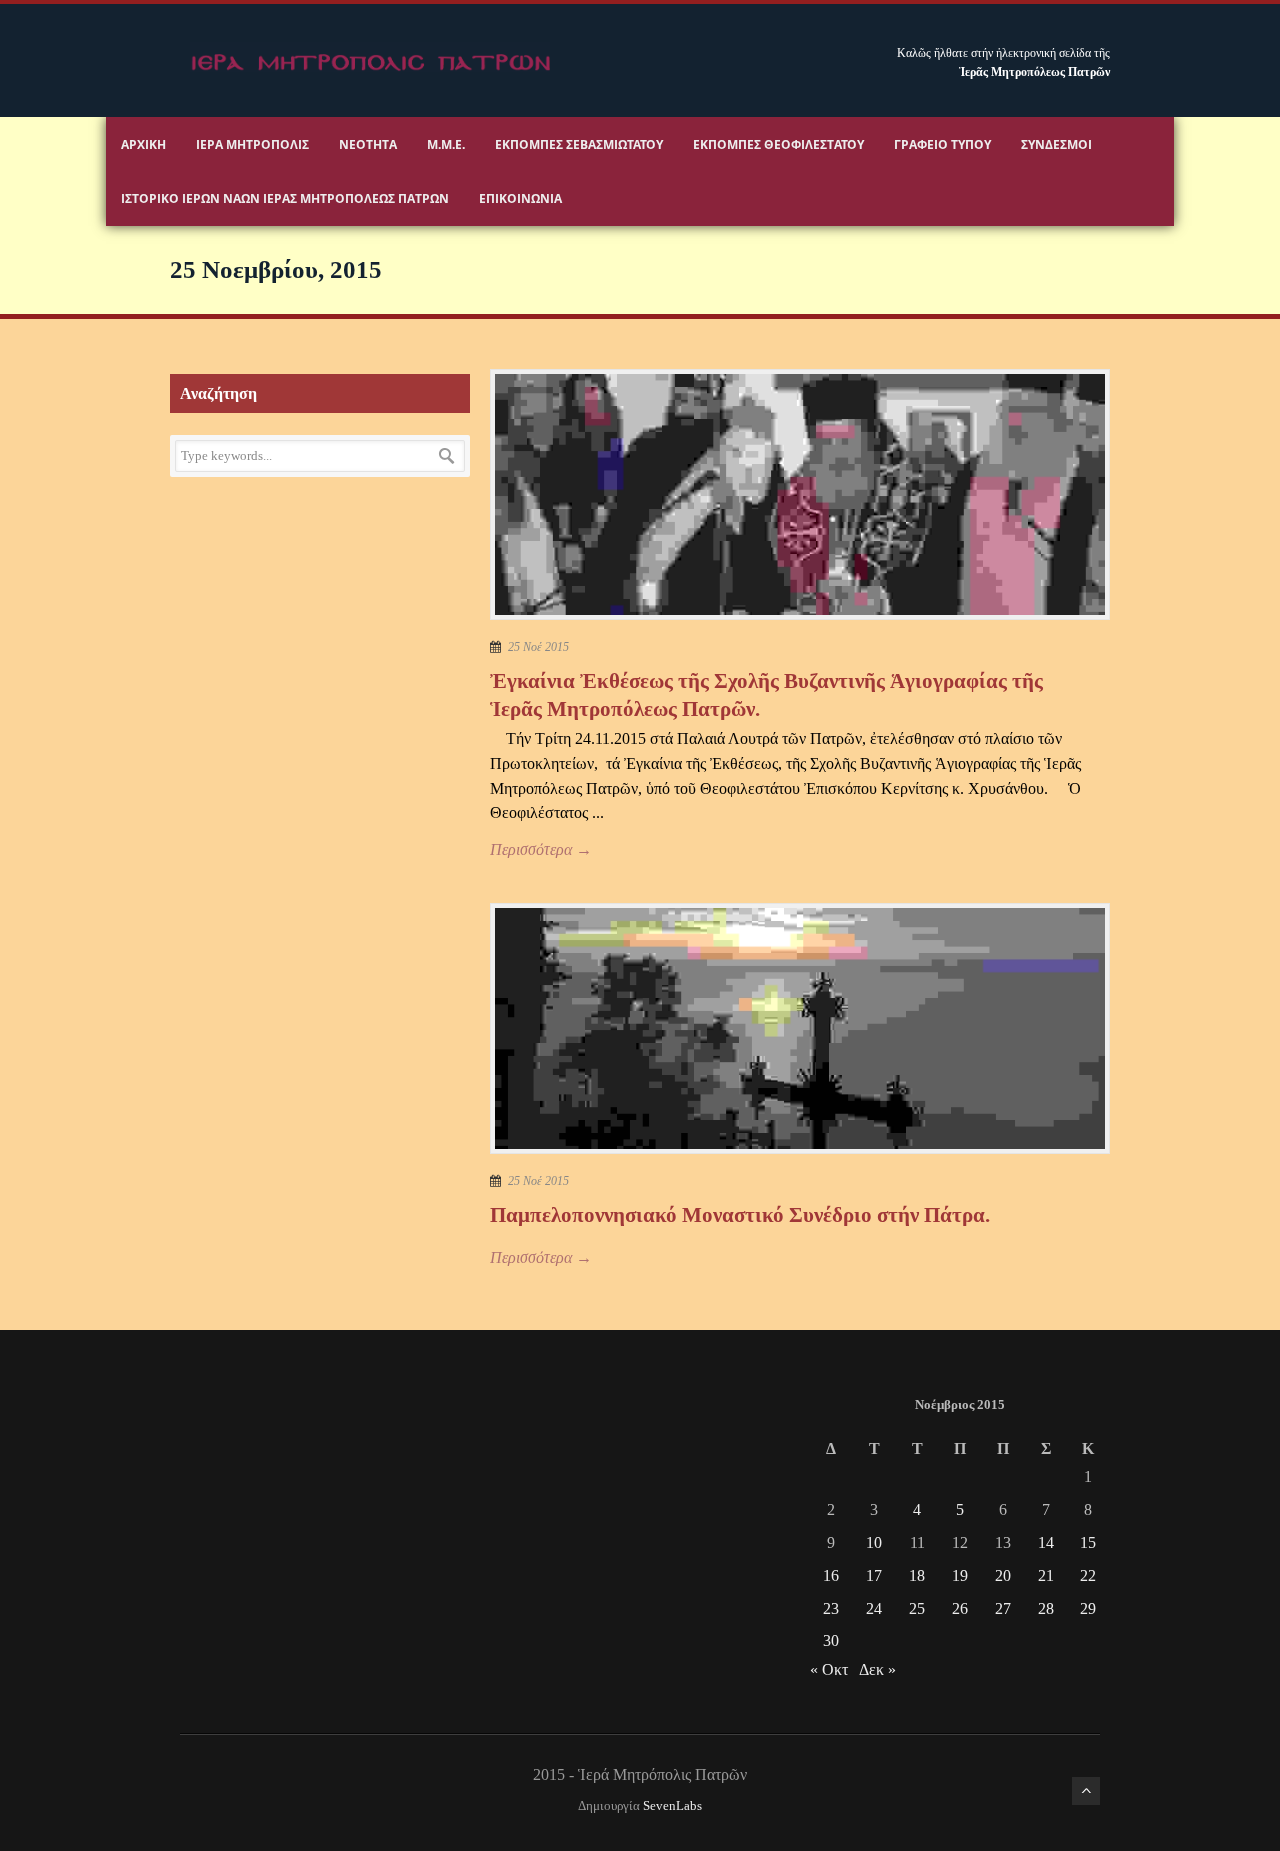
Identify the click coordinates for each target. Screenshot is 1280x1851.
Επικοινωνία (520, 198)
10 (874, 1542)
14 (1046, 1542)
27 (1003, 1608)
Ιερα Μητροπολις (252, 144)
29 (1088, 1608)
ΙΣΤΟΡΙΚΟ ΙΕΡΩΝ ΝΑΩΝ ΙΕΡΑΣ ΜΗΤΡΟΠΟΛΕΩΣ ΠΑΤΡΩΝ (285, 198)
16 (831, 1575)
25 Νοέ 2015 (538, 647)
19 (960, 1575)
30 (831, 1640)
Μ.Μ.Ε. (446, 144)
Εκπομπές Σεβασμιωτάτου (579, 144)
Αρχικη (143, 144)
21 (1046, 1575)
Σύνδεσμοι (1056, 144)
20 (1003, 1575)
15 (1088, 1542)
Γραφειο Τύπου (942, 144)
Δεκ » (877, 1669)
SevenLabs (672, 1806)
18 (917, 1575)
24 (874, 1608)
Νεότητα (368, 144)
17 (874, 1575)
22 (1088, 1575)
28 (1046, 1608)
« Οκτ (829, 1669)
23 (831, 1608)
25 (917, 1608)
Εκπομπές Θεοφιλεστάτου (778, 144)
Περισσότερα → (541, 849)
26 (960, 1608)
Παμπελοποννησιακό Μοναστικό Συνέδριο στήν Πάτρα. (740, 1215)
